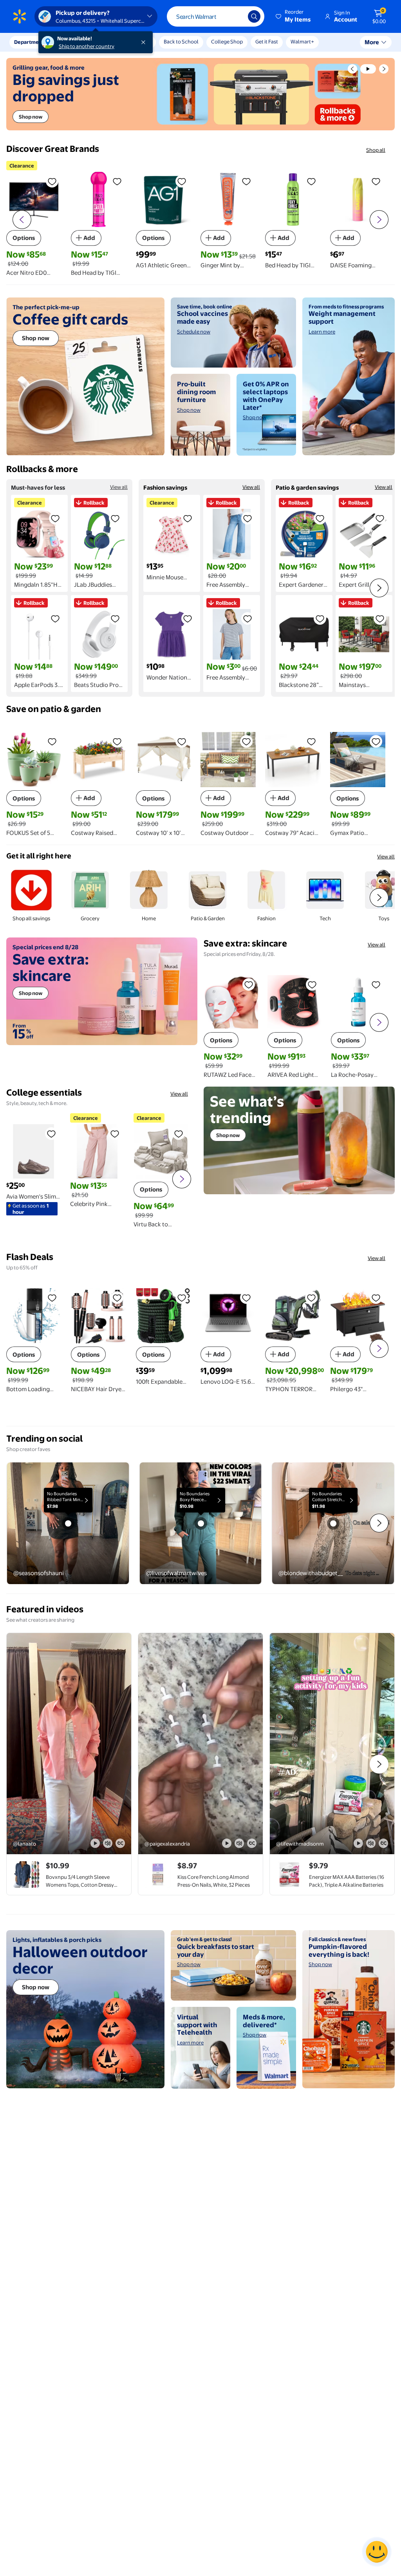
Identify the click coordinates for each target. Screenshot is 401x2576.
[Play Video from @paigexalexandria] (200, 1744)
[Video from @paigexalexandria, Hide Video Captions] (252, 1843)
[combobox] (216, 16)
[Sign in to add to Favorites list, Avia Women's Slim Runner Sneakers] (51, 1134)
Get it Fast (267, 41)
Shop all (376, 150)
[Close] (145, 42)
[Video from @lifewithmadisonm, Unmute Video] (371, 1843)
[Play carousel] (368, 69)
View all (119, 487)
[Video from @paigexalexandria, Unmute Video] (239, 1843)
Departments (30, 42)
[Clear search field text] (236, 16)
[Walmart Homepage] (20, 16)
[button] (294, 16)
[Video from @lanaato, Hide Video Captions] (120, 1843)
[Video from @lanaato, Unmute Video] (108, 1843)
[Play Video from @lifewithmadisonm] (332, 1744)
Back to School (181, 41)
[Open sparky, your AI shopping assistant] (377, 2552)
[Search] (254, 16)
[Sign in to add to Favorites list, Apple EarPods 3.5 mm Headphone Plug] (55, 618)
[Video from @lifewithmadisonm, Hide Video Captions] (383, 1843)
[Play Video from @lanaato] (69, 1744)
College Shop (227, 41)
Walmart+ (302, 41)
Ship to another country (87, 46)
